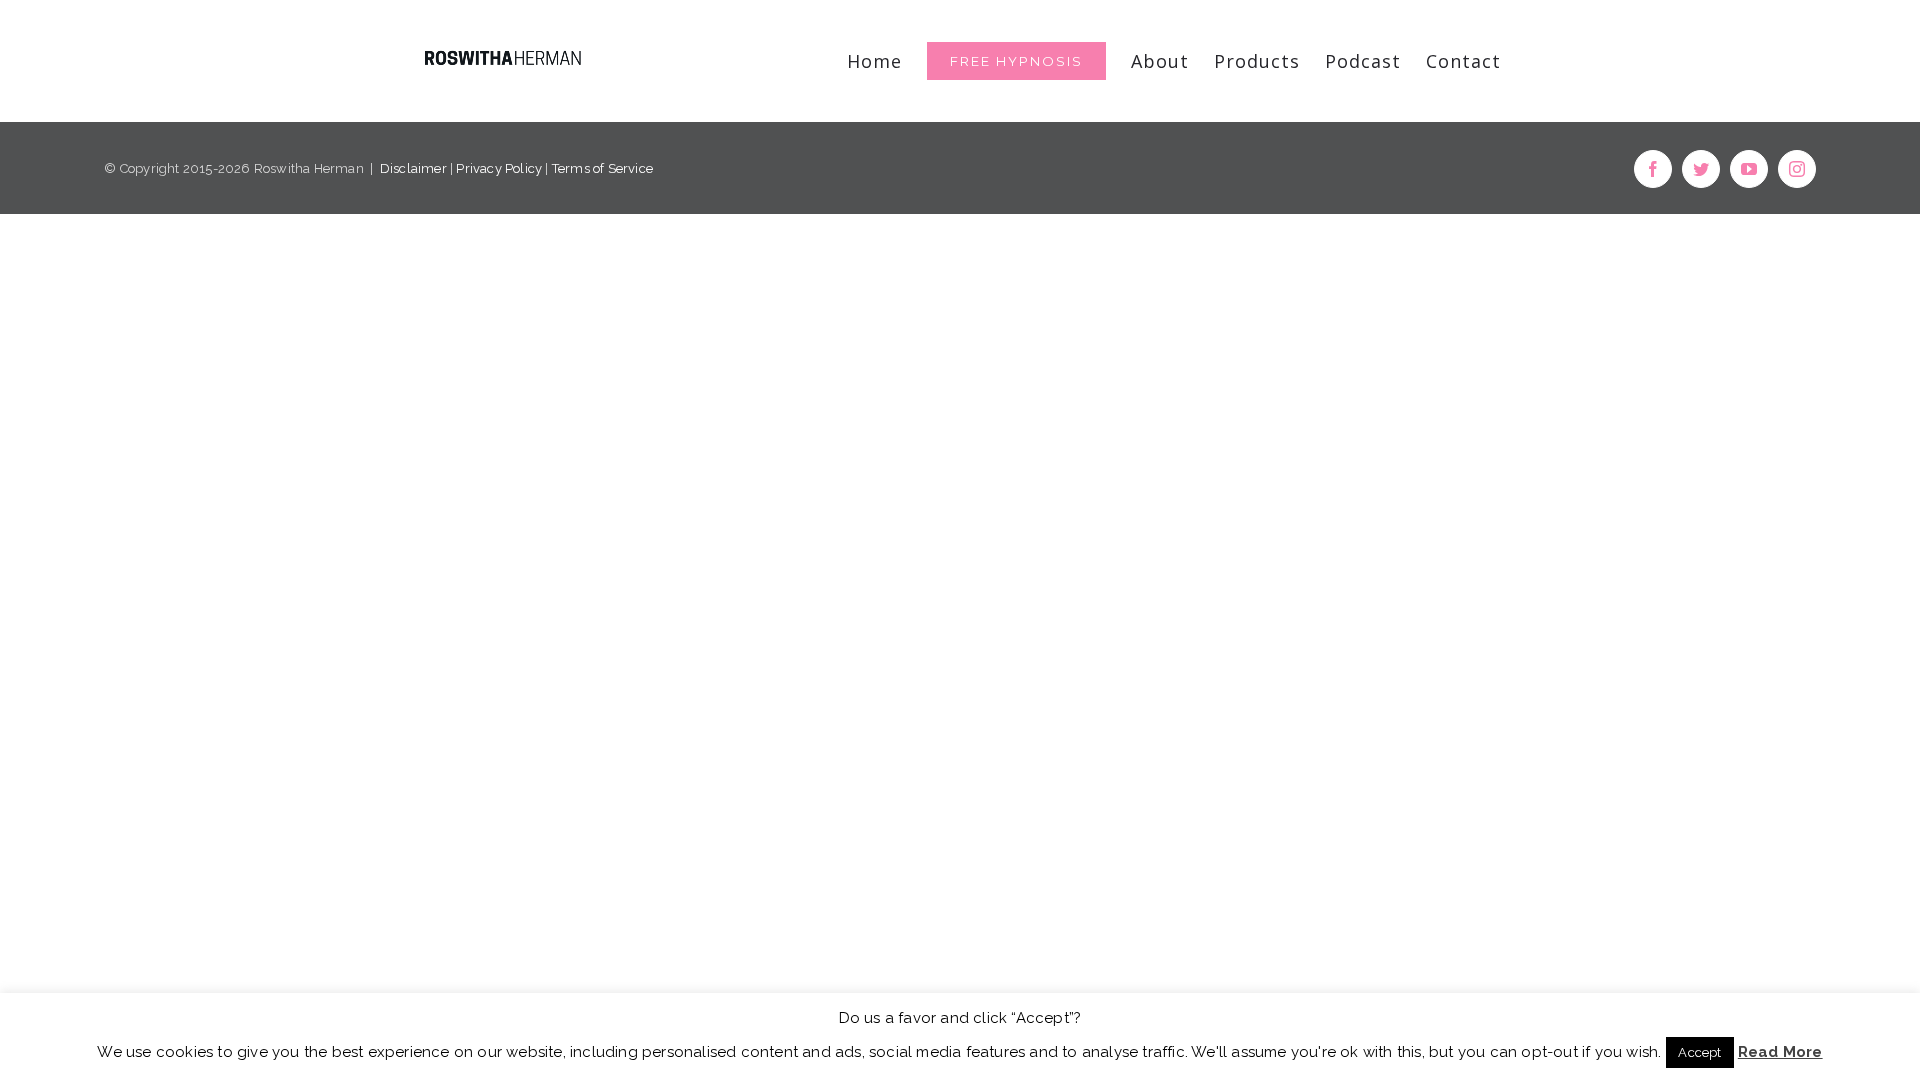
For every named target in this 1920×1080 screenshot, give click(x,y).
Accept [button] (1699, 1052)
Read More (1780, 1052)
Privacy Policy (499, 168)
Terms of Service (602, 168)
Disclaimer (413, 168)
